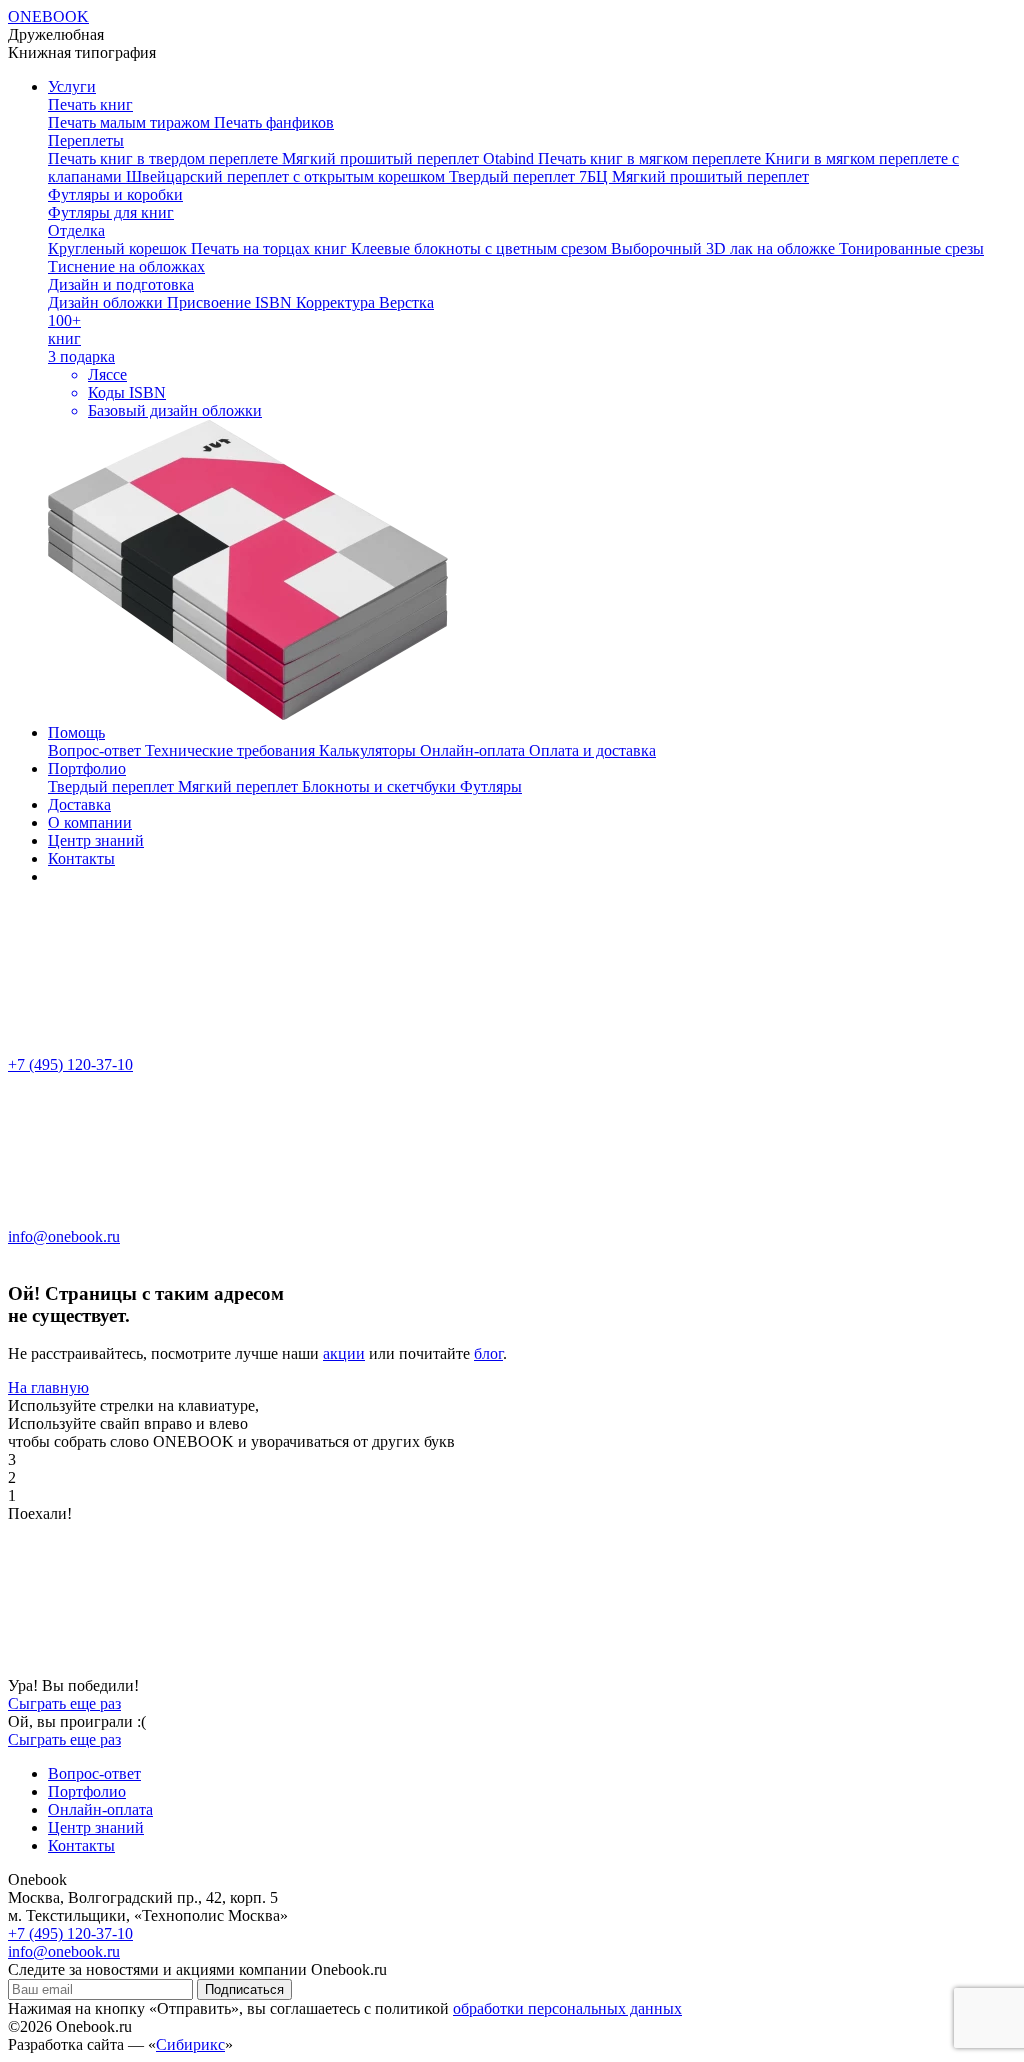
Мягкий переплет (240, 786)
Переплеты (86, 140)
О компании (90, 822)
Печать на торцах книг (271, 248)
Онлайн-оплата (474, 750)
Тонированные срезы (911, 248)
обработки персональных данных (567, 2008)
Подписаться (244, 1989)
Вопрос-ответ (96, 750)
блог (488, 1353)
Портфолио (87, 768)
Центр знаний (96, 840)
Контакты (81, 858)
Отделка (76, 230)
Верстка (406, 302)
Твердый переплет (113, 786)
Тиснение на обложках (126, 266)
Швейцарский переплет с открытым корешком (287, 176)
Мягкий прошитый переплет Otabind (410, 158)
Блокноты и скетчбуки (381, 786)
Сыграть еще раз (64, 1703)
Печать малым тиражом (131, 122)
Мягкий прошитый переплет (710, 176)
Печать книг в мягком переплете (651, 158)
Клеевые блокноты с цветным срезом (481, 248)
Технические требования (232, 750)
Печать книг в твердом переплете (165, 158)
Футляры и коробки (115, 194)
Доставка (79, 804)
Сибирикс (190, 2044)
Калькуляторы (369, 750)
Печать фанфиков (274, 122)
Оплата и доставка (592, 750)
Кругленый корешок (119, 248)
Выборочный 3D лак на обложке (725, 248)
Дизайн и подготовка (121, 284)
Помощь (76, 732)
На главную (48, 1387)
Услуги (72, 86)
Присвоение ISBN (231, 302)
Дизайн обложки (107, 302)
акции (344, 1353)
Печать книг (90, 104)
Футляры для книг (111, 212)
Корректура (337, 302)
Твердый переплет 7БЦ (530, 176)
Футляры (491, 786)
